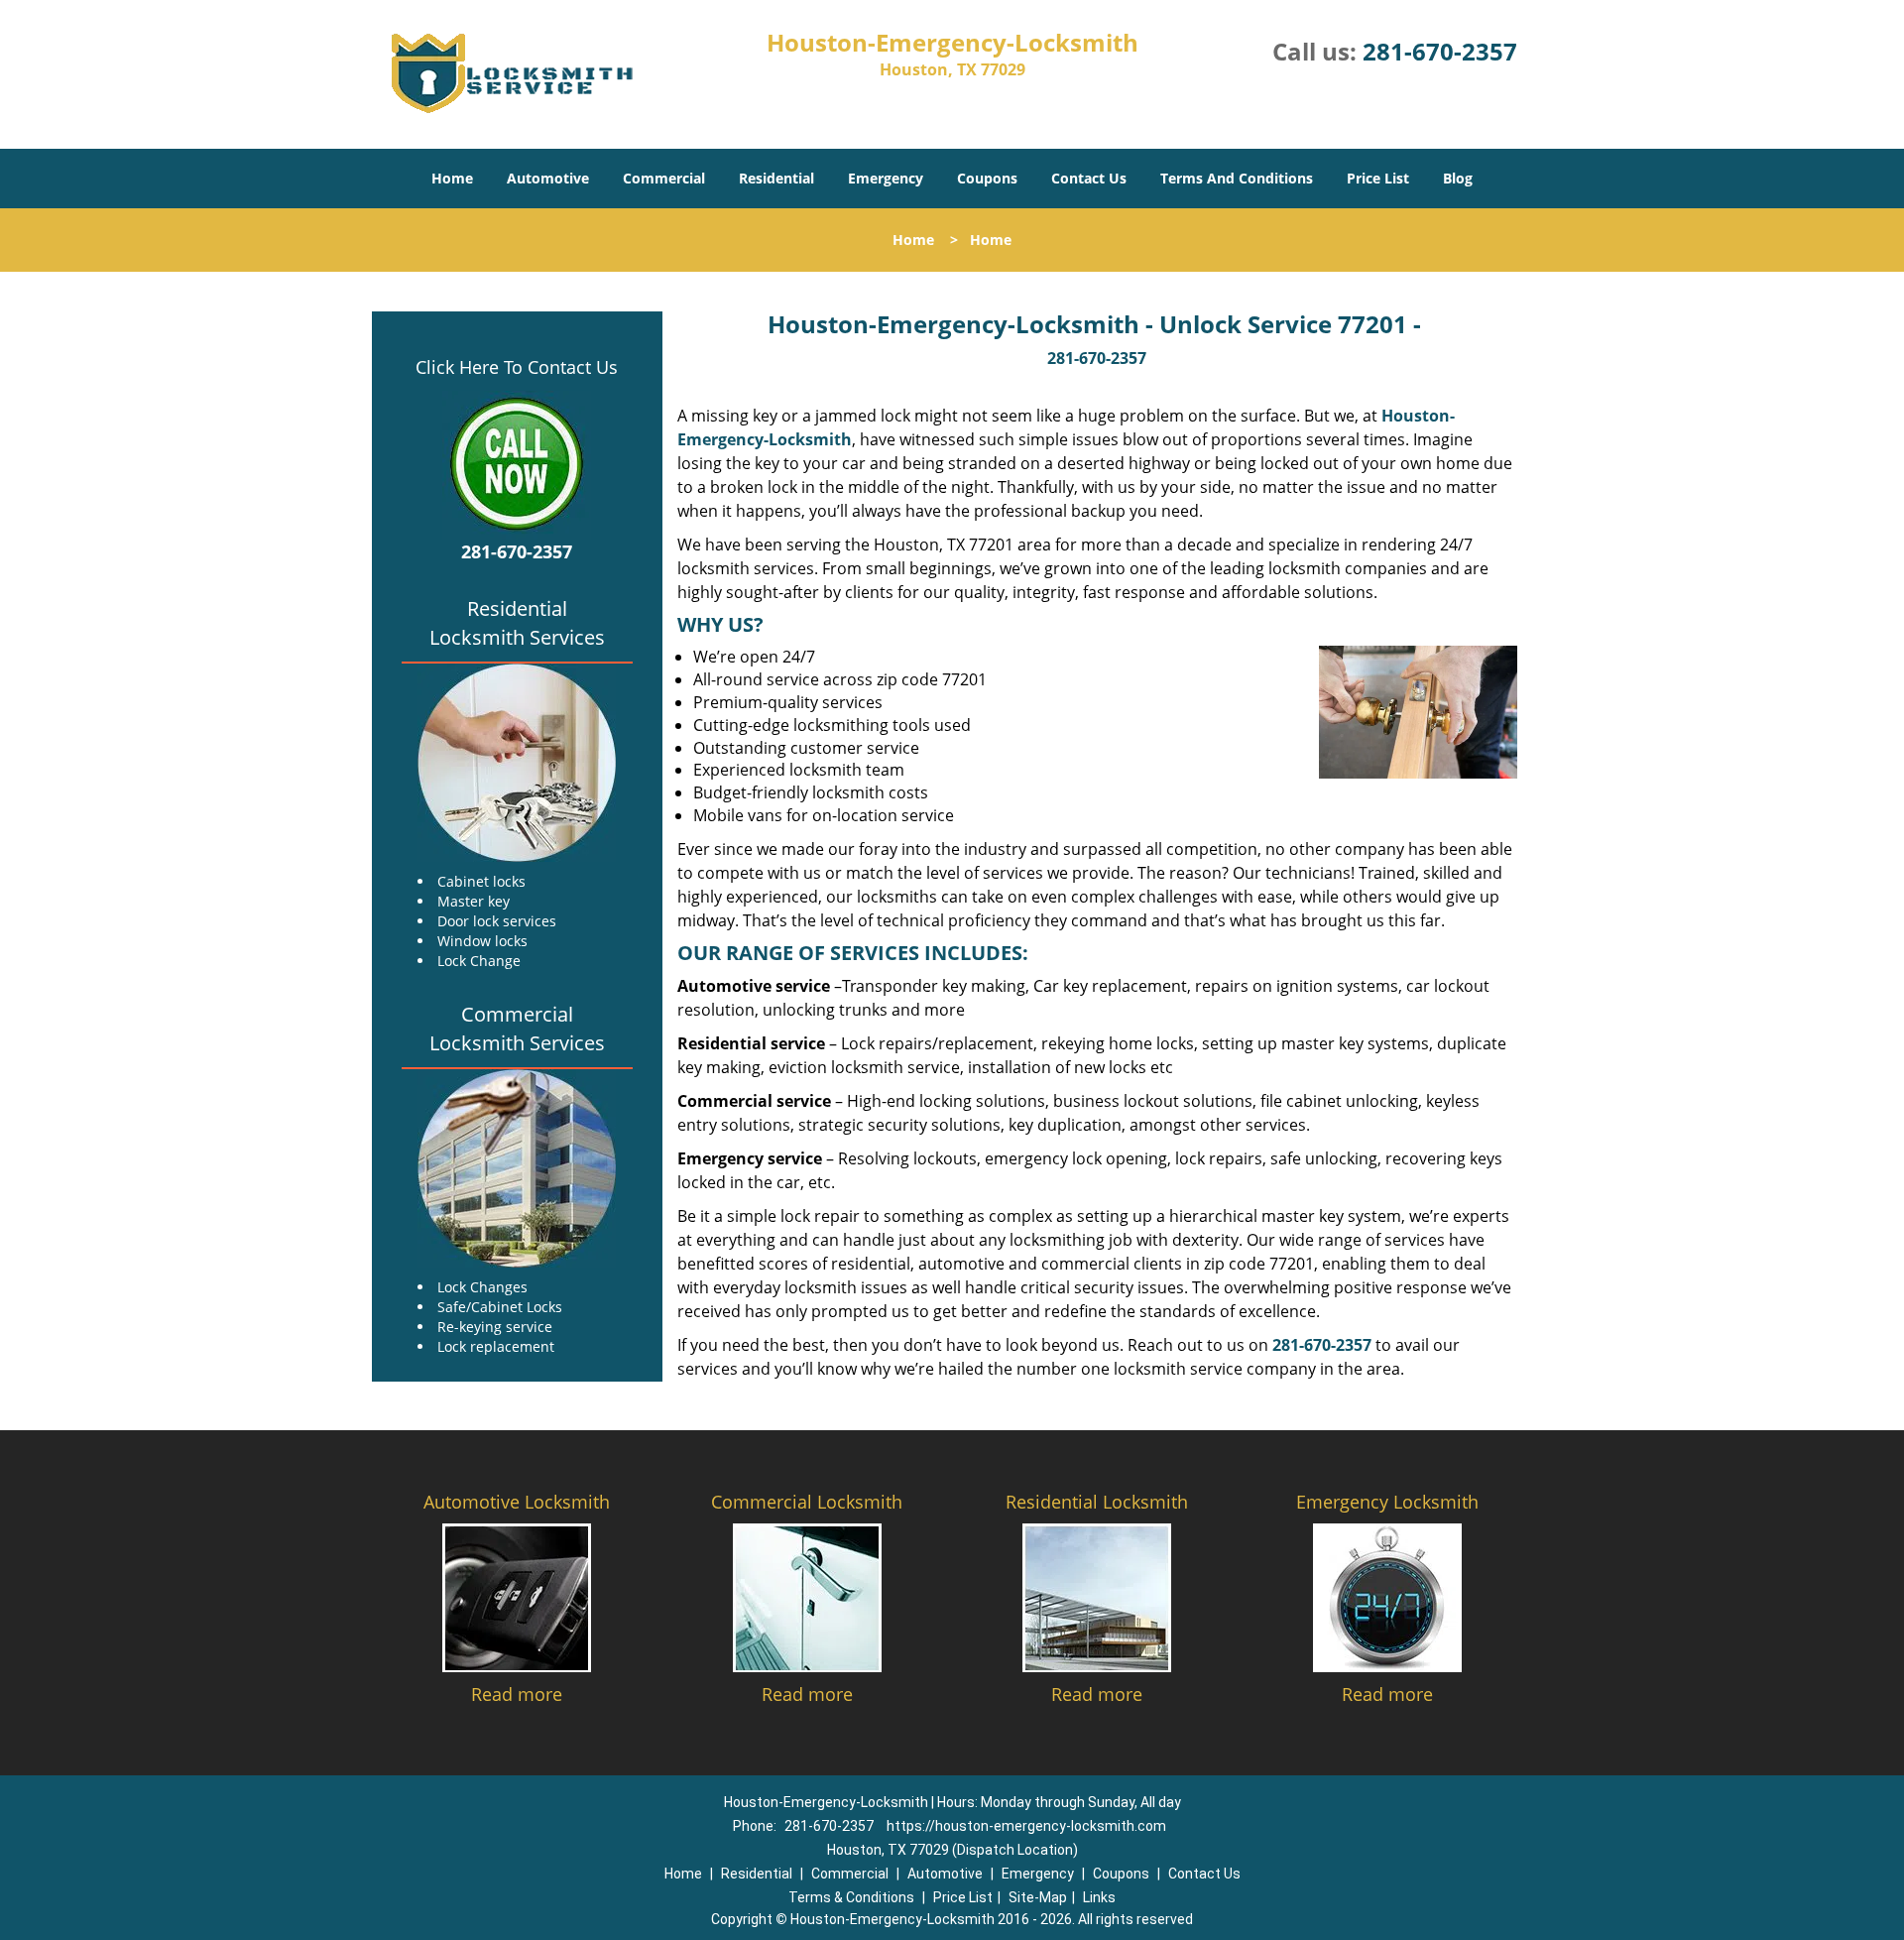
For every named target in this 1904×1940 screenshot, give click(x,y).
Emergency (886, 178)
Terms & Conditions (851, 1897)
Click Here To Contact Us (517, 367)
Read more (517, 1694)
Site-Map (1038, 1897)
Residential (776, 178)
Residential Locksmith (1097, 1502)
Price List (1378, 178)
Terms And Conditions (1237, 178)
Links (1099, 1897)
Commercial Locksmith (807, 1502)
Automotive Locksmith (517, 1502)
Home (452, 178)
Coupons (987, 178)
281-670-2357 (1440, 51)
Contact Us (1089, 178)
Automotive (548, 178)
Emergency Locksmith (1387, 1502)
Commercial (664, 178)
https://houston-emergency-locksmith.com (1026, 1826)
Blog (1458, 178)
